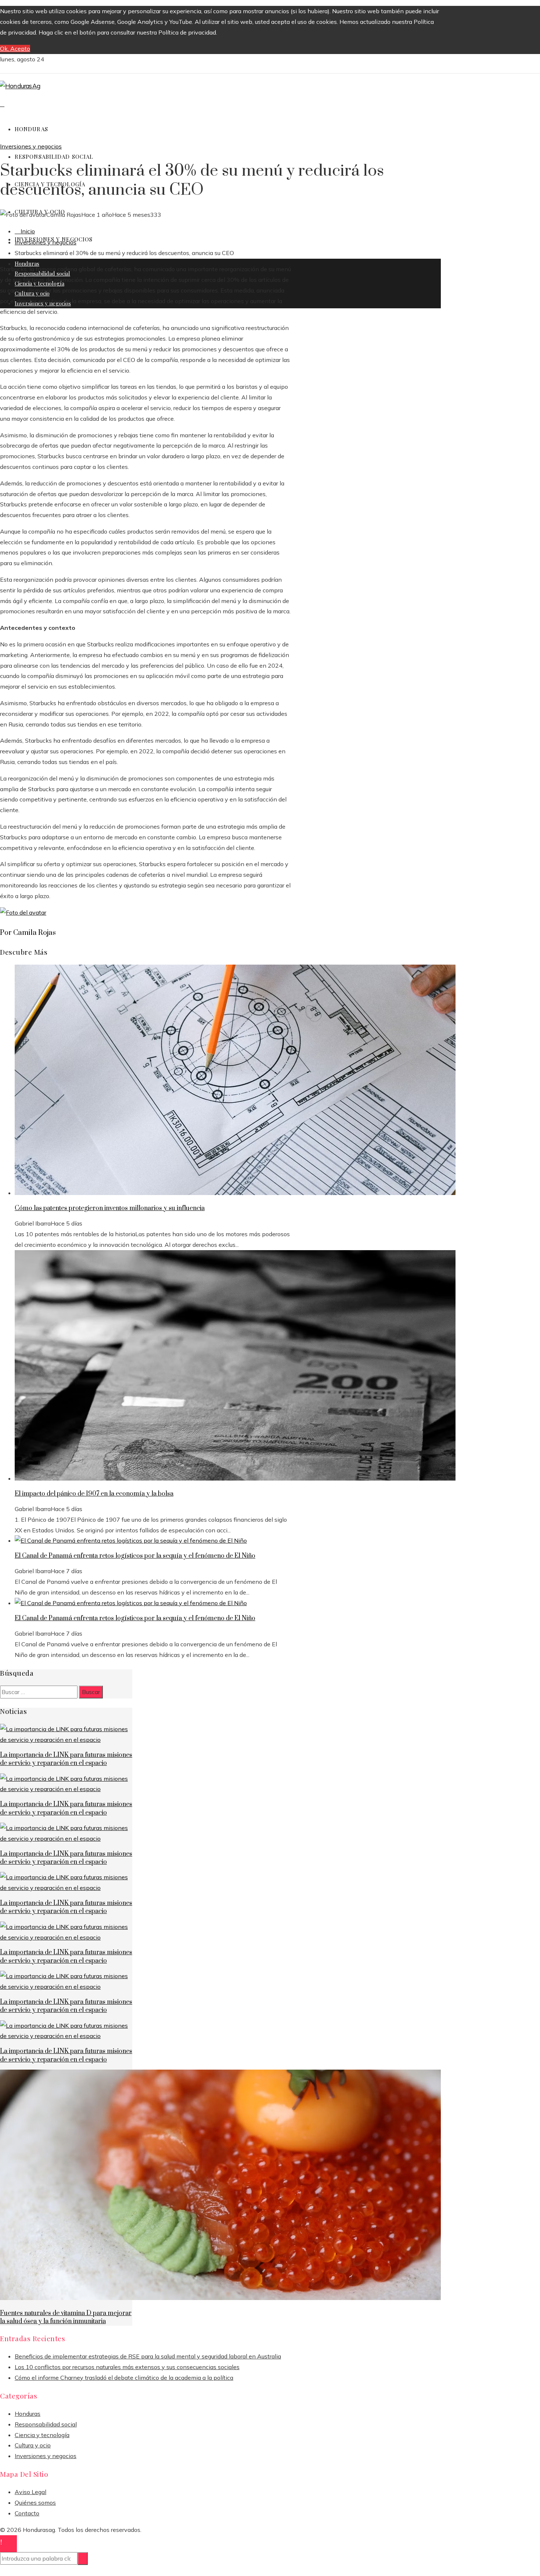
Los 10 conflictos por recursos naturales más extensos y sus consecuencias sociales (127, 2367)
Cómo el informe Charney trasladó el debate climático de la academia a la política (124, 2378)
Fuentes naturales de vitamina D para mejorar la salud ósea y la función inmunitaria (66, 2317)
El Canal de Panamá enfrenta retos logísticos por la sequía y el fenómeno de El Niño (135, 1556)
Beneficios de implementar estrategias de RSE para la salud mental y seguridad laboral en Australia (148, 2356)
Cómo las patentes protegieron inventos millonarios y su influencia (110, 1208)
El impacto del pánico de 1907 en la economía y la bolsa (94, 1494)
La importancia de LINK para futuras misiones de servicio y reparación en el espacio (66, 1759)
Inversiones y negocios (31, 146)
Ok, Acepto (15, 49)
